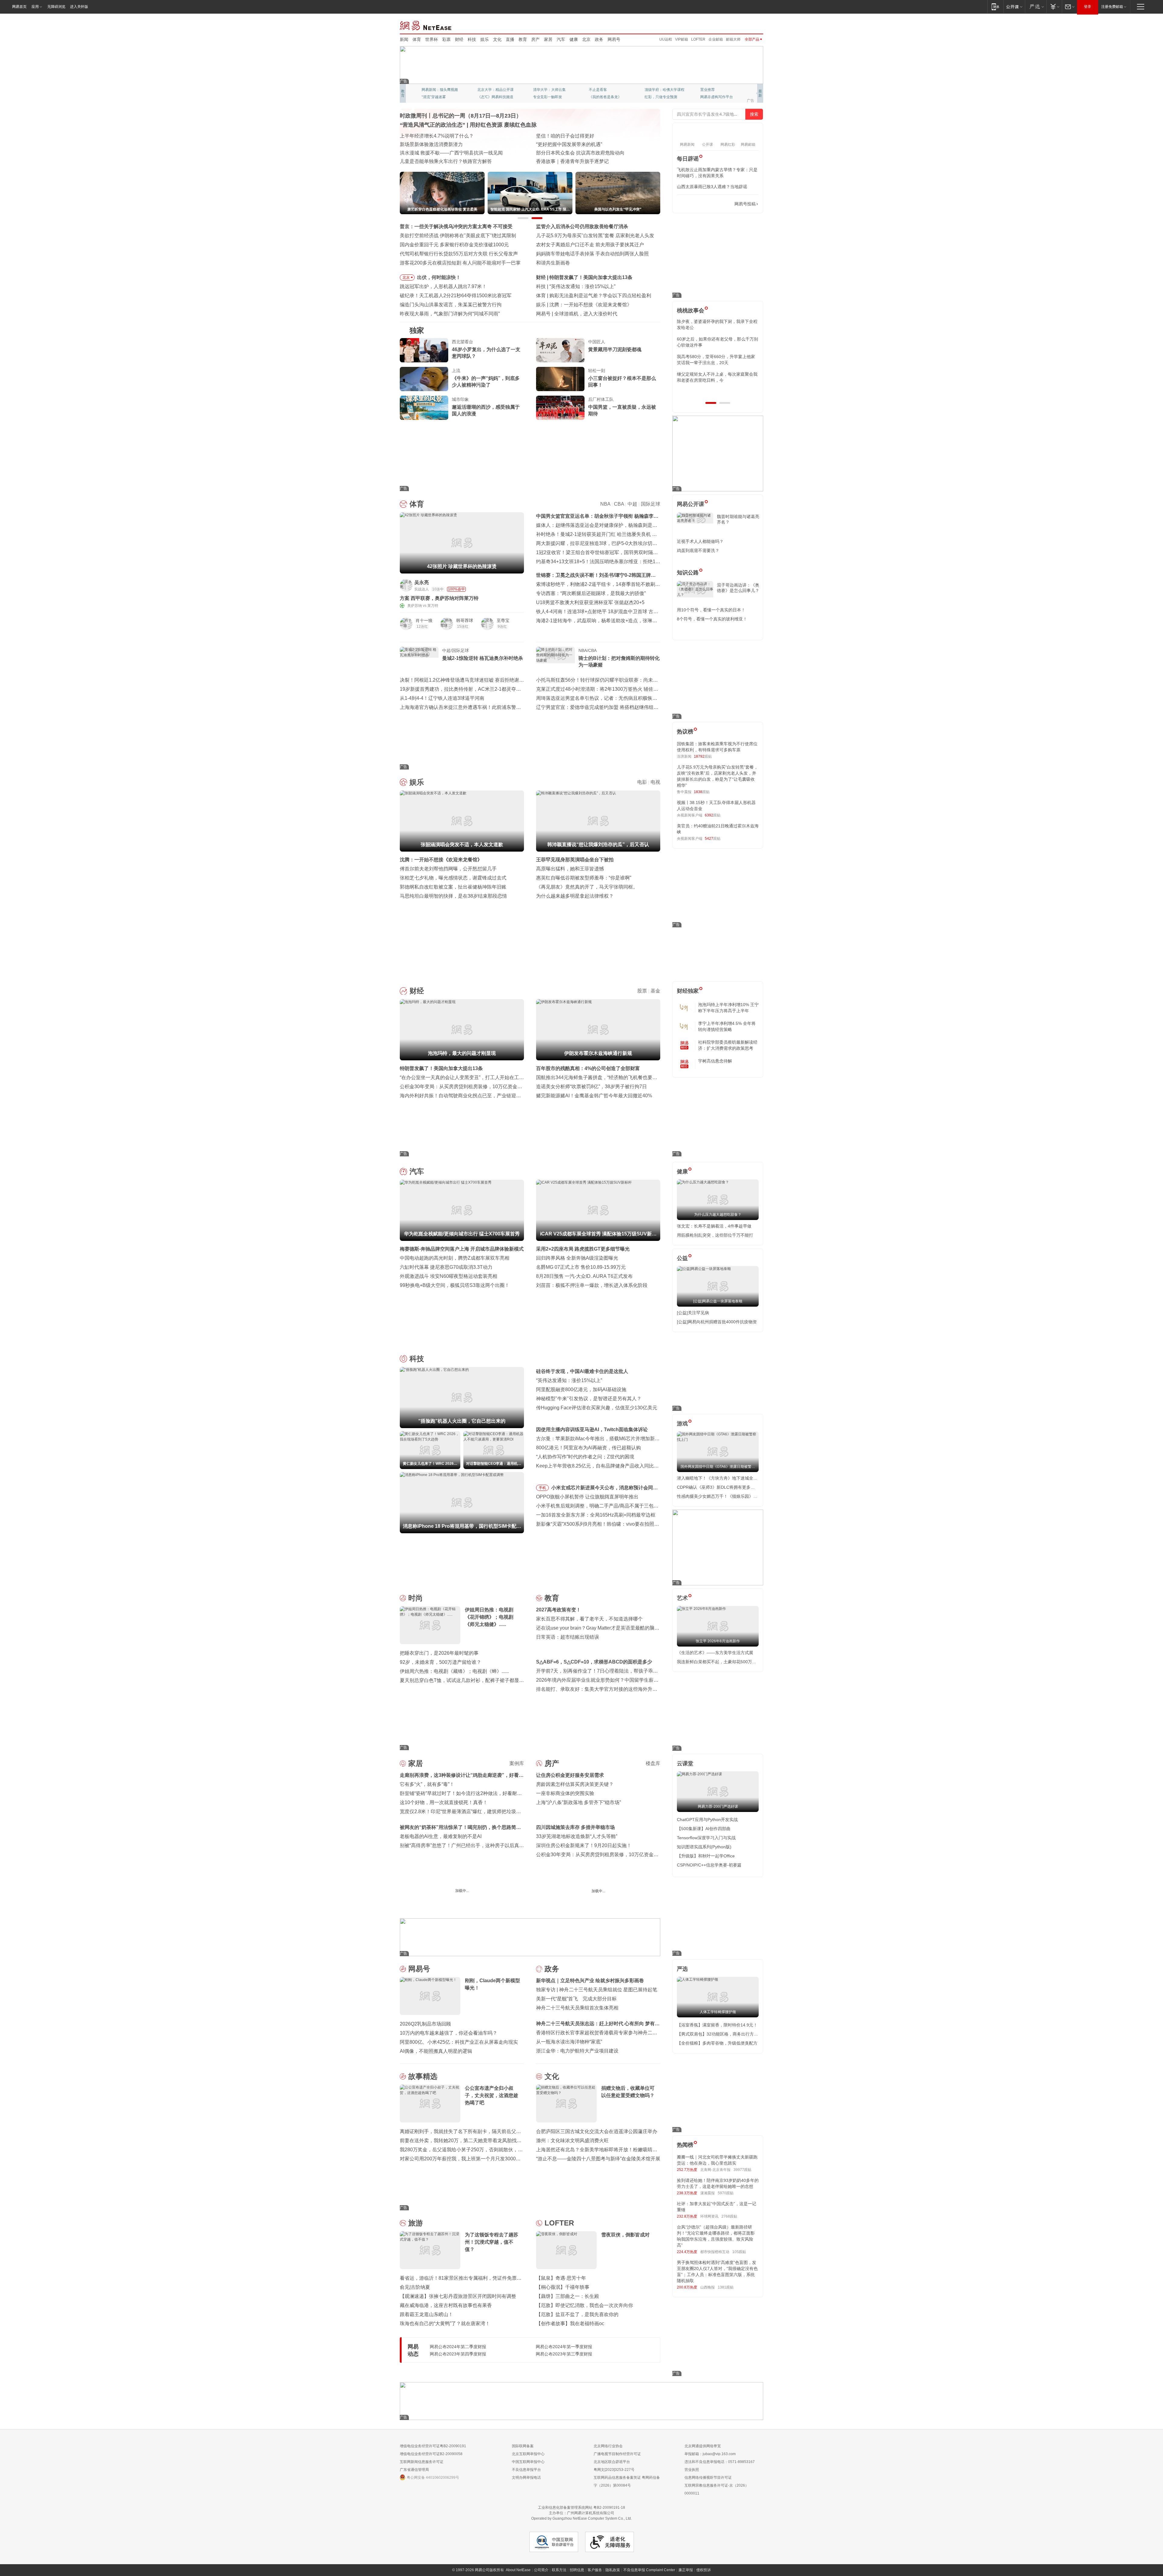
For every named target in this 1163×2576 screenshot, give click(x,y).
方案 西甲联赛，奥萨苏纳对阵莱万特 (439, 598)
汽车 (561, 39)
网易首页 (19, 7)
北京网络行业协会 (608, 2446)
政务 (599, 39)
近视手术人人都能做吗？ (700, 541)
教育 (523, 39)
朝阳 (403, 1906)
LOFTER (698, 39)
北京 (586, 39)
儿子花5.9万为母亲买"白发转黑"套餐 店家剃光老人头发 (595, 236)
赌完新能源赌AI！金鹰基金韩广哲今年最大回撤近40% (594, 1096)
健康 (574, 39)
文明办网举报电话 (526, 2478)
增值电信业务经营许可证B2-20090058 (431, 2454)
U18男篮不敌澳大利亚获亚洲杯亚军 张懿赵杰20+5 (590, 602)
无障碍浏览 (56, 7)
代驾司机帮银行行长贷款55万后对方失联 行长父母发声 (459, 254)
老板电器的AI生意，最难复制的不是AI (441, 1836)
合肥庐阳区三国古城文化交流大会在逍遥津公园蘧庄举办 (597, 2131)
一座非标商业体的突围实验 (565, 1793)
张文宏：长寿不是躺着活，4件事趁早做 (714, 1226)
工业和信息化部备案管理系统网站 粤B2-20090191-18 (581, 2508)
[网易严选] (1036, 7)
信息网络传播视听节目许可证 (708, 2478)
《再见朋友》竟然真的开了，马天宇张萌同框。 (587, 887)
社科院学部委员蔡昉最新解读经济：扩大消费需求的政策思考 (728, 1045)
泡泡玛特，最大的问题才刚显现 (583, 277)
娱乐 (485, 39)
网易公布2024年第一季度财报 (564, 2347)
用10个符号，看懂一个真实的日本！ (711, 610)
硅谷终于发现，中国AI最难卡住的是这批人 (582, 1371)
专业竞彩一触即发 (548, 97)
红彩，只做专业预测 (661, 97)
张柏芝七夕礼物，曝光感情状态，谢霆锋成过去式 (453, 878)
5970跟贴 (726, 2193)
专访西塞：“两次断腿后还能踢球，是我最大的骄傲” (591, 593)
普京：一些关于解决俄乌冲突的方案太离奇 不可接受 (456, 226)
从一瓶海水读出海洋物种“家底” (569, 2042)
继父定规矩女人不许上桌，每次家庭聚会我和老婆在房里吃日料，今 (717, 377)
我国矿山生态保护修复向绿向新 (434, 153)
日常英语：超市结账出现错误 (568, 1637)
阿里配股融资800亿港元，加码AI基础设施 (581, 1389)
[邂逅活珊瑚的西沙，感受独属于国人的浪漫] (424, 408)
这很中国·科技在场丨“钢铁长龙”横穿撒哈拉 (582, 144)
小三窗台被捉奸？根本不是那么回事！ (622, 382)
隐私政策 (613, 2570)
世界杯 (432, 39)
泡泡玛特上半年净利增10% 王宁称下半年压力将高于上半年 (728, 1008)
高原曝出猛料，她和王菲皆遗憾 (570, 869)
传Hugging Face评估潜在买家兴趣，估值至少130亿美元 (597, 1408)
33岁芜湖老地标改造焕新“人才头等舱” (577, 1836)
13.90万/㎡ (651, 1906)
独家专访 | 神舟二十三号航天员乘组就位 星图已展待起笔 (597, 1990)
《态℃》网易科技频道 (495, 97)
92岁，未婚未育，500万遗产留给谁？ (441, 1662)
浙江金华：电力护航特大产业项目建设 (577, 2051)
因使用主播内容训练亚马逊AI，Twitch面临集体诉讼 (592, 1429)
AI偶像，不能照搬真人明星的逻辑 (436, 2051)
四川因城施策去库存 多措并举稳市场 (575, 1827)
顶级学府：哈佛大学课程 (664, 90)
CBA (619, 504)
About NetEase (518, 2570)
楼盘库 (653, 1763)
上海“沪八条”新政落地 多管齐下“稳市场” (578, 1802)
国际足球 (651, 504)
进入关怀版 (79, 7)
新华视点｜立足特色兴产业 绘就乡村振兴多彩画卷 (590, 1981)
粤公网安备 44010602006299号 (433, 2478)
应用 (35, 7)
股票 (642, 991)
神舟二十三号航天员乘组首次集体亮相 (577, 2008)
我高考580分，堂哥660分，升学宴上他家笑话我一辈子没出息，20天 (716, 360)
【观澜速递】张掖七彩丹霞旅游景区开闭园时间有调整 (458, 2296)
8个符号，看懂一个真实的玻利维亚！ (712, 619)
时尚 (416, 1598)
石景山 (542, 1906)
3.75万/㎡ (516, 1906)
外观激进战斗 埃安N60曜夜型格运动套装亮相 (449, 1276)
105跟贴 (739, 2252)
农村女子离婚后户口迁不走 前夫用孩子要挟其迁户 (590, 245)
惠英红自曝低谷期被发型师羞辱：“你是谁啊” (584, 878)
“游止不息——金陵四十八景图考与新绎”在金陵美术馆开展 (598, 2159)
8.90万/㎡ (431, 1906)
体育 (417, 39)
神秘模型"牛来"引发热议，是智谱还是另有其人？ (589, 1399)
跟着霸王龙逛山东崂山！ (426, 2314)
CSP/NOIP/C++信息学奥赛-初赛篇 (709, 1865)
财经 (459, 39)
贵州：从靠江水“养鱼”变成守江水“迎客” (442, 144)
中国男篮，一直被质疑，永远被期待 (622, 410)
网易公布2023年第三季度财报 (564, 2354)
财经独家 (688, 991)
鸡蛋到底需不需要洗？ (698, 550)
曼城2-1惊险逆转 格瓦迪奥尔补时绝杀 (483, 658)
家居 (548, 39)
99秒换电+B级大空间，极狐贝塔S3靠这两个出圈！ (455, 1285)
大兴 (582, 1906)
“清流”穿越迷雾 (434, 97)
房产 (535, 39)
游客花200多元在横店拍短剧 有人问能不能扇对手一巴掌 (460, 263)
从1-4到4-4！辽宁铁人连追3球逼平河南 (442, 698)
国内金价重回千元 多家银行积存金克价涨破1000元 (454, 245)
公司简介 (541, 2570)
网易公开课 (691, 504)
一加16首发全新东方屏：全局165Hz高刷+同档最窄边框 (596, 1515)
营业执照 (692, 2470)
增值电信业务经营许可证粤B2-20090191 (433, 2446)
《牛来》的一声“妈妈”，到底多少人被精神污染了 (486, 382)
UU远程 (666, 39)
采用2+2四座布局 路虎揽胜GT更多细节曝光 (583, 1249)
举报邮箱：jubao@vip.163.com (710, 2454)
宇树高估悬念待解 (715, 1061)
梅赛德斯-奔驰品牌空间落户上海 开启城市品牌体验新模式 (462, 1249)
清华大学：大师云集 (549, 90)
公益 (682, 1258)
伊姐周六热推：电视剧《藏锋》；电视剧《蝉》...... (454, 1671)
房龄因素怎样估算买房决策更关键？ (575, 1784)
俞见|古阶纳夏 (415, 2287)
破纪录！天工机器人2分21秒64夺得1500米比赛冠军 (456, 296)
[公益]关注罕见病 (693, 1313)
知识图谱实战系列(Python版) (704, 1847)
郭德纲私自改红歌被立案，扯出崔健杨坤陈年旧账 (453, 887)
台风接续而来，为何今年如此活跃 (436, 136)
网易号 (614, 39)
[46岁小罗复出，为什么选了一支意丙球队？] (424, 350)
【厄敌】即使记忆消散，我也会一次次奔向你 (585, 2305)
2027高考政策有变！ (558, 1610)
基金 (655, 991)
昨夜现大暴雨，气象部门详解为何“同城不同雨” (450, 314)
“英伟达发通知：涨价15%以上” (569, 1380)
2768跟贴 (729, 2216)
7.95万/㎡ (568, 1906)
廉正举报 (686, 2570)
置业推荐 (707, 90)
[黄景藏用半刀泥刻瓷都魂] (560, 350)
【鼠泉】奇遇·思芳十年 (561, 2278)
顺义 (488, 1906)
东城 (625, 1906)
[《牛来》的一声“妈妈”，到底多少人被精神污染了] (424, 379)
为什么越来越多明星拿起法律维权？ (575, 896)
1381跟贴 (726, 2287)
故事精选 (423, 2076)
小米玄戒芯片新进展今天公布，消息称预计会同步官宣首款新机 (605, 1489)
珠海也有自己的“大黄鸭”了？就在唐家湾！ (445, 2323)
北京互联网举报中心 (528, 2454)
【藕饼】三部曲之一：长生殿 (568, 2296)
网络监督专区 (744, 25)
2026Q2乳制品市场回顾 (425, 2024)
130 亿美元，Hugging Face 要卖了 (592, 314)
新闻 (404, 39)
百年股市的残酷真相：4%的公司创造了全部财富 (588, 1068)
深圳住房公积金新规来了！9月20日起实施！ (584, 1845)
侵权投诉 (704, 2570)
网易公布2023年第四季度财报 (458, 2354)
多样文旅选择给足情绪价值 (429, 161)
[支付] (1054, 7)
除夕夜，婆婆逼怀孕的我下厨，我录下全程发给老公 (717, 324)
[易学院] (698, 204)
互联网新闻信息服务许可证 (422, 2462)
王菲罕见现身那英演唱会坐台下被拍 (575, 860)
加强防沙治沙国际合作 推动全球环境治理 (580, 153)
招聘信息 (577, 2570)
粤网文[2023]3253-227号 (614, 2470)
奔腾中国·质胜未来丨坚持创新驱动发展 (578, 136)
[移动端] (995, 7)
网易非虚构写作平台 (717, 97)
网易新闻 (426, 25)
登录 (1088, 7)
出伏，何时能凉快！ (439, 277)
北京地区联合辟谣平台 (612, 2462)
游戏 (682, 1424)
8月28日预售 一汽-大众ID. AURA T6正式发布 (584, 1276)
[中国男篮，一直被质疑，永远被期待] (560, 408)
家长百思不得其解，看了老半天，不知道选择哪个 (589, 1619)
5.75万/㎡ (610, 1906)
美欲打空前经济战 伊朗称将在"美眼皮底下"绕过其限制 (458, 236)
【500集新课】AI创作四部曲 (704, 1829)
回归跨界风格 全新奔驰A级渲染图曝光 (577, 1258)
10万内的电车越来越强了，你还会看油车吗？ (449, 2033)
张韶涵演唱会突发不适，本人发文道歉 (591, 305)
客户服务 (595, 2570)
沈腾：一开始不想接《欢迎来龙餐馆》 (441, 860)
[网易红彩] (515, 585)
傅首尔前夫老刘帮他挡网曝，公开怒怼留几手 (448, 869)
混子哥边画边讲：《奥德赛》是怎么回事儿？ (738, 588)
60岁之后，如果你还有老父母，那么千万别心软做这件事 (717, 342)
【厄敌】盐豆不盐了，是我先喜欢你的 (577, 2314)
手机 (542, 1488)
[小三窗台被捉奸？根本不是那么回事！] (560, 379)
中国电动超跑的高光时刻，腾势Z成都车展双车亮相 (455, 1258)
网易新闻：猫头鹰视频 (440, 90)
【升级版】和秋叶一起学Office (706, 1856)
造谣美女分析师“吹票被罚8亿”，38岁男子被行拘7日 (591, 1087)
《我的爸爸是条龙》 (605, 97)
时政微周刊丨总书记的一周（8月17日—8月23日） (461, 116)
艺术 (682, 1598)
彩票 (446, 39)
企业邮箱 (716, 39)
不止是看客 (598, 90)
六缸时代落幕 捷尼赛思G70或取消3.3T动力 (446, 1267)
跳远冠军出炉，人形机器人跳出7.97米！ (443, 286)
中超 (632, 504)
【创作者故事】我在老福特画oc (570, 2323)
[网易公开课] (1014, 7)
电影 (642, 782)
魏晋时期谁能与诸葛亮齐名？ (738, 519)
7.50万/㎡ (474, 1906)
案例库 (517, 1763)
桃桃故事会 (691, 311)
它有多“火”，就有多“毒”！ (427, 1784)
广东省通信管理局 (414, 2470)
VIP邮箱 (682, 39)
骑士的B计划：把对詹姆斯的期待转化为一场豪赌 (619, 661)
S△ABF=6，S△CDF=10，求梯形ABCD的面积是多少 (594, 1662)
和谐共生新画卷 (553, 263)
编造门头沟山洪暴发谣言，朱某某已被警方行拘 (451, 305)
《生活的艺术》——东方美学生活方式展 (715, 1653)
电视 (655, 782)
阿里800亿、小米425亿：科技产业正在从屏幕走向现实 (459, 2042)
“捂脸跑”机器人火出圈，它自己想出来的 (592, 286)
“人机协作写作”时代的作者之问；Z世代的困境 (585, 1457)
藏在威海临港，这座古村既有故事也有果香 (446, 2305)
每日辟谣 (688, 159)
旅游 (416, 2223)
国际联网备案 (523, 2446)
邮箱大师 (733, 39)
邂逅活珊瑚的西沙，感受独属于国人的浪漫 (486, 410)
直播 (510, 39)
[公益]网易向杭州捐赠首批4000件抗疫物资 (717, 1322)
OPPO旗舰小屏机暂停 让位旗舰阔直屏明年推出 (587, 1497)
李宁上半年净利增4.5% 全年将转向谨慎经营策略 (727, 1026)
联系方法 (559, 2570)
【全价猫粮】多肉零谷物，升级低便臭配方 (717, 2043)
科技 (472, 39)
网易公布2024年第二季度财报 (458, 2347)
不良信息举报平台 (526, 2470)
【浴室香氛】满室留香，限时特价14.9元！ (717, 2025)
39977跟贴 (742, 2170)
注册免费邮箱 (1112, 7)
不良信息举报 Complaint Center (649, 2570)
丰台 (446, 1906)
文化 (497, 39)
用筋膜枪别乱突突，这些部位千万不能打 (715, 1235)
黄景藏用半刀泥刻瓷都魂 (615, 349)
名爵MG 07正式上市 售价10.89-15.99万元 (581, 1267)
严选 (682, 1969)
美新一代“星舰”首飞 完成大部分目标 (576, 1999)
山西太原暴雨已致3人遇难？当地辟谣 (712, 187)
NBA (605, 504)
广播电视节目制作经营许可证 (617, 2454)
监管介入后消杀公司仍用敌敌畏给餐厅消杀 (582, 226)
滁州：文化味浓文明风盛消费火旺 (572, 2141)
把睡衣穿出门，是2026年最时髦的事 (439, 1653)
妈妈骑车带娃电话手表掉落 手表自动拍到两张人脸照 (592, 254)
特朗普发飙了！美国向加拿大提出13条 (441, 1068)
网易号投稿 (745, 204)
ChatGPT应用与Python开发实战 (707, 1820)
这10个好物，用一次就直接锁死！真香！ (444, 1802)
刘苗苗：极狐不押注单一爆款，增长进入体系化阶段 (592, 1285)
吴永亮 (422, 582)
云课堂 (685, 1763)
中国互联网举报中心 (528, 2462)
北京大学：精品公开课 (495, 90)
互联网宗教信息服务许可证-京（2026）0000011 (717, 2489)
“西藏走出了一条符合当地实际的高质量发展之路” (588, 161)
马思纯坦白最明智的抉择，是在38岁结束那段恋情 (453, 896)
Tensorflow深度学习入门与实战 (706, 1838)
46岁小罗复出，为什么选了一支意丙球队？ (486, 353)
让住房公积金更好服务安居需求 (570, 1775)
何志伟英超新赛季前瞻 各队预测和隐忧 (591, 296)
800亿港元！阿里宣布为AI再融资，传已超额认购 (588, 1448)
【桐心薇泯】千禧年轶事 (563, 2287)
